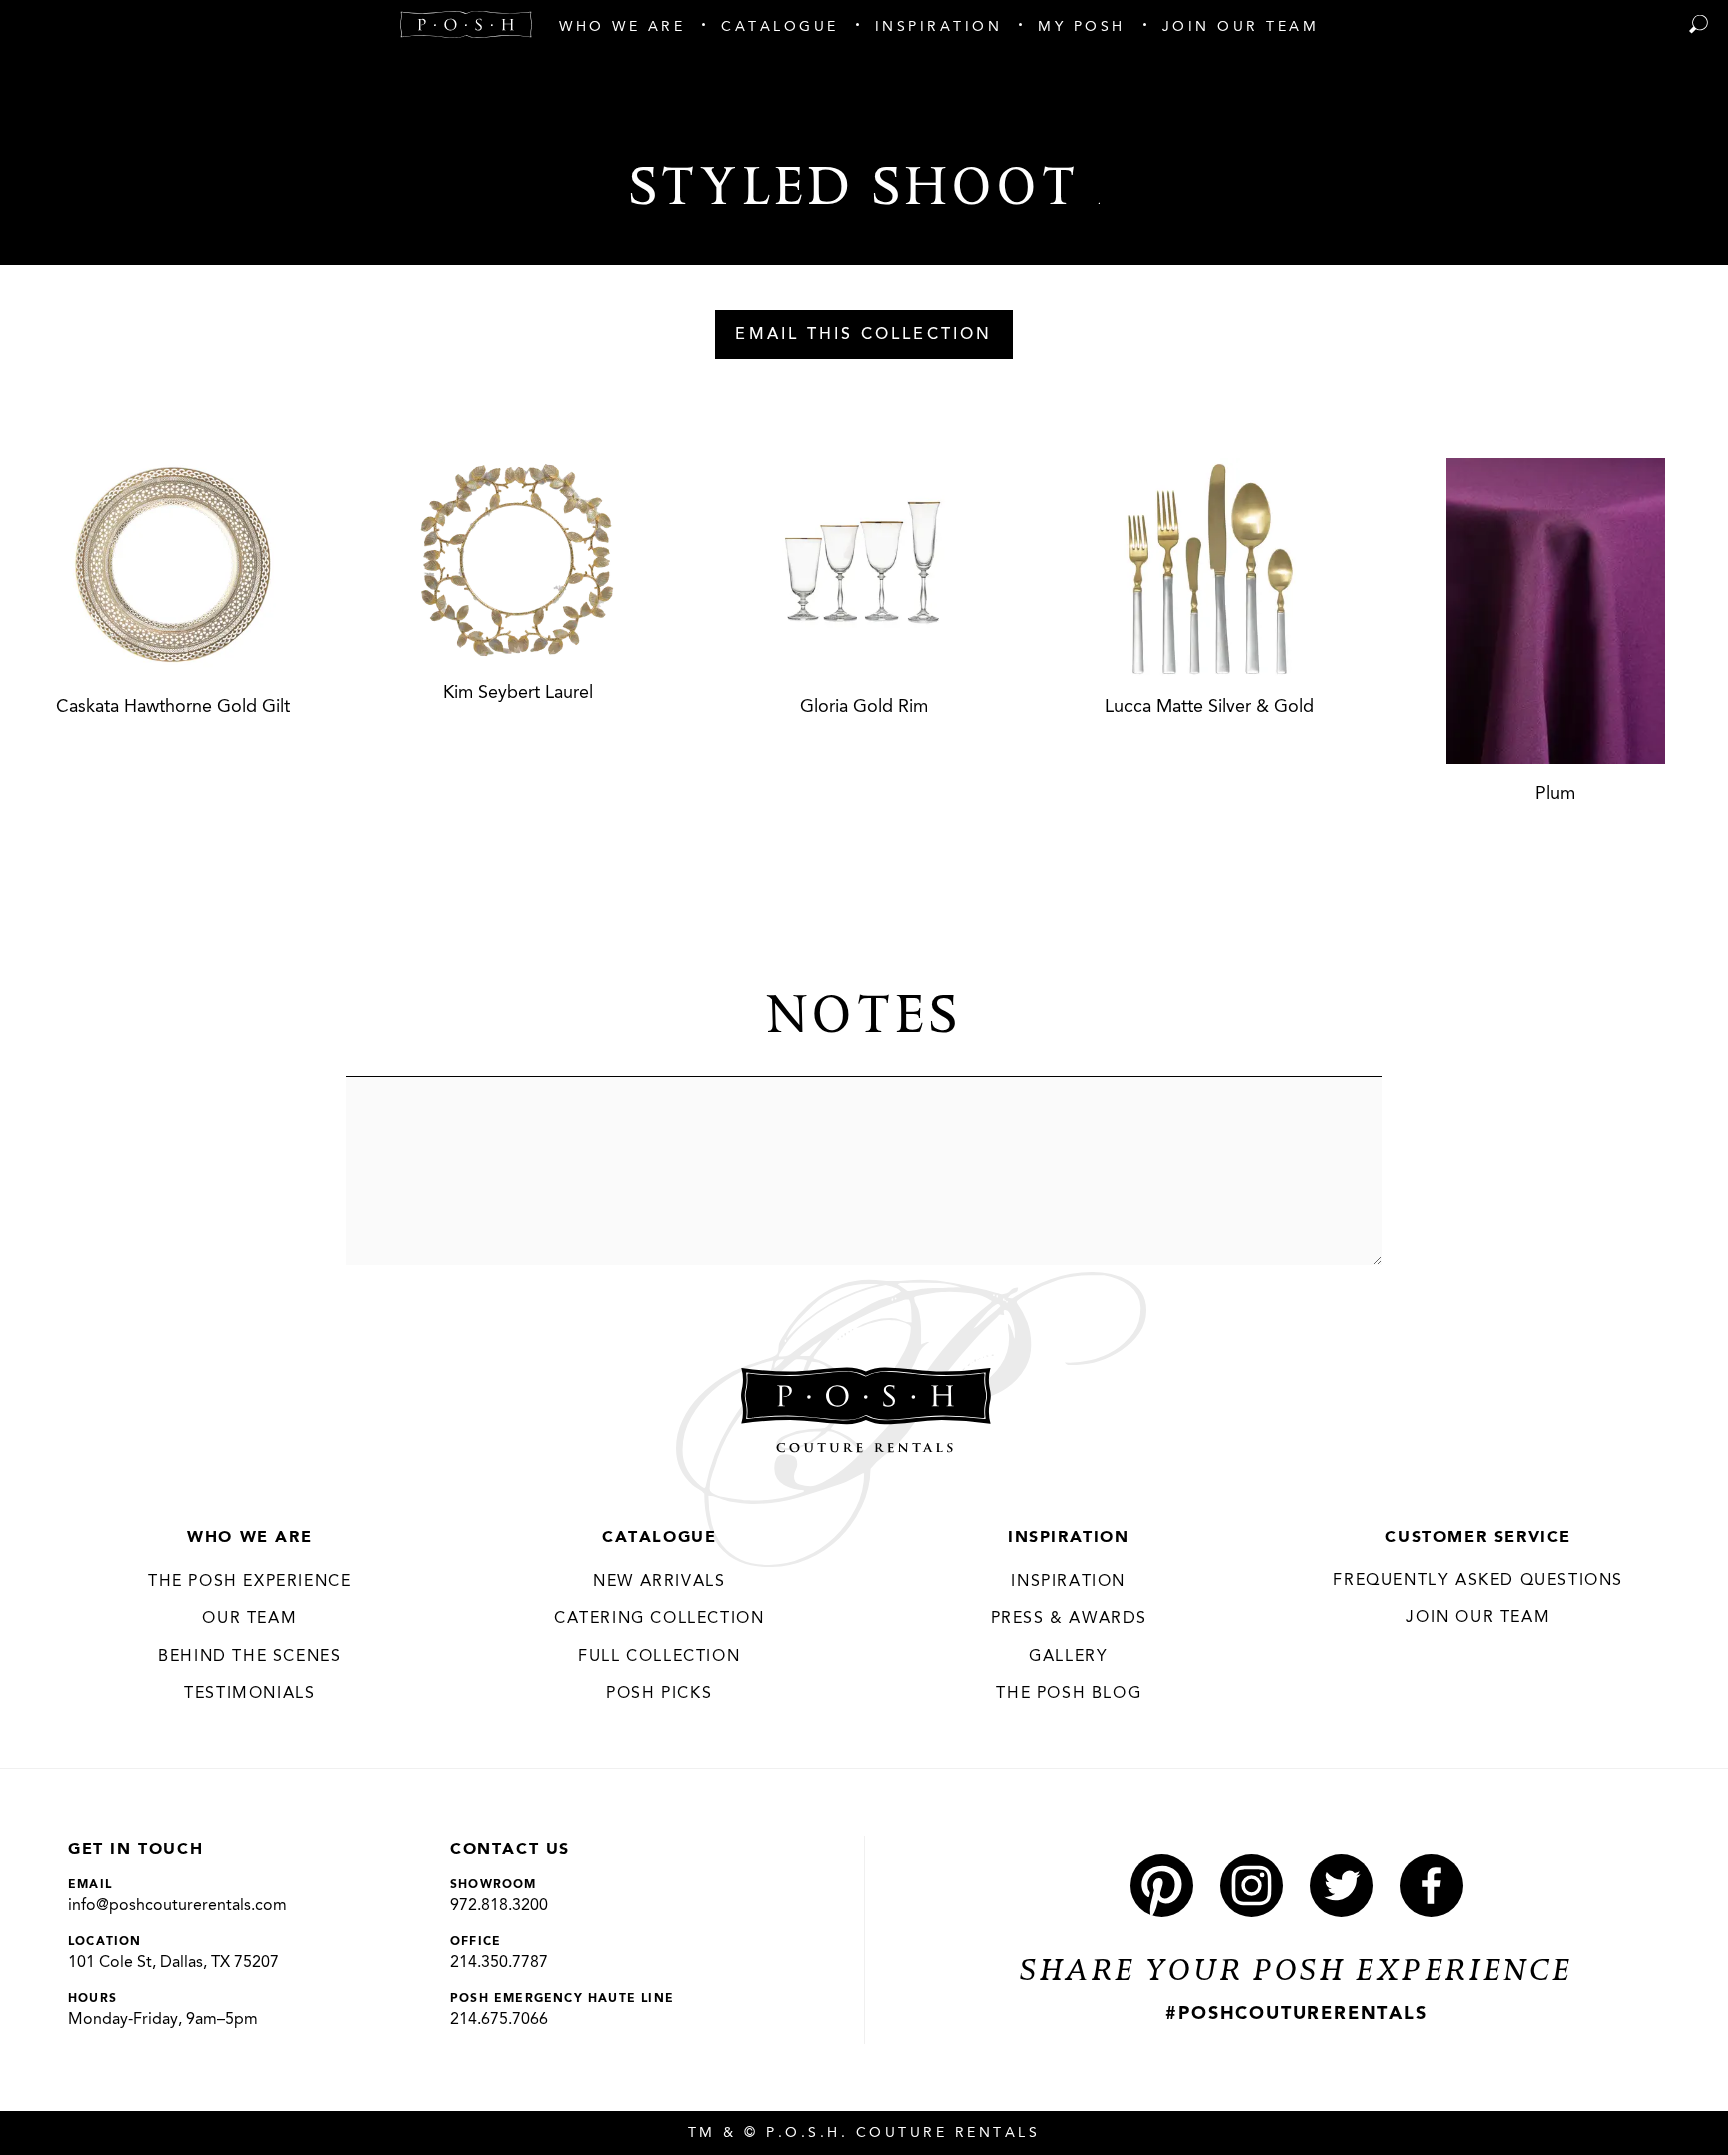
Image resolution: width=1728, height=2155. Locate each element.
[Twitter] (1341, 1885)
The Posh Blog (1068, 1694)
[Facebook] (1431, 1885)
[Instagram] (1251, 1885)
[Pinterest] (1161, 1885)
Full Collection (659, 1657)
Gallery (1068, 1657)
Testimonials (249, 1694)
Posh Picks (659, 1694)
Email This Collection (863, 335)
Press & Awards (1069, 1619)
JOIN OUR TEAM (1478, 1618)
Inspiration (1069, 1538)
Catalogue (659, 1538)
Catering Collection (659, 1619)
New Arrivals (659, 1582)
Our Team (249, 1619)
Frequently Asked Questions (1478, 1581)
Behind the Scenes (249, 1657)
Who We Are (249, 1538)
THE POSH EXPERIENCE (249, 1582)
